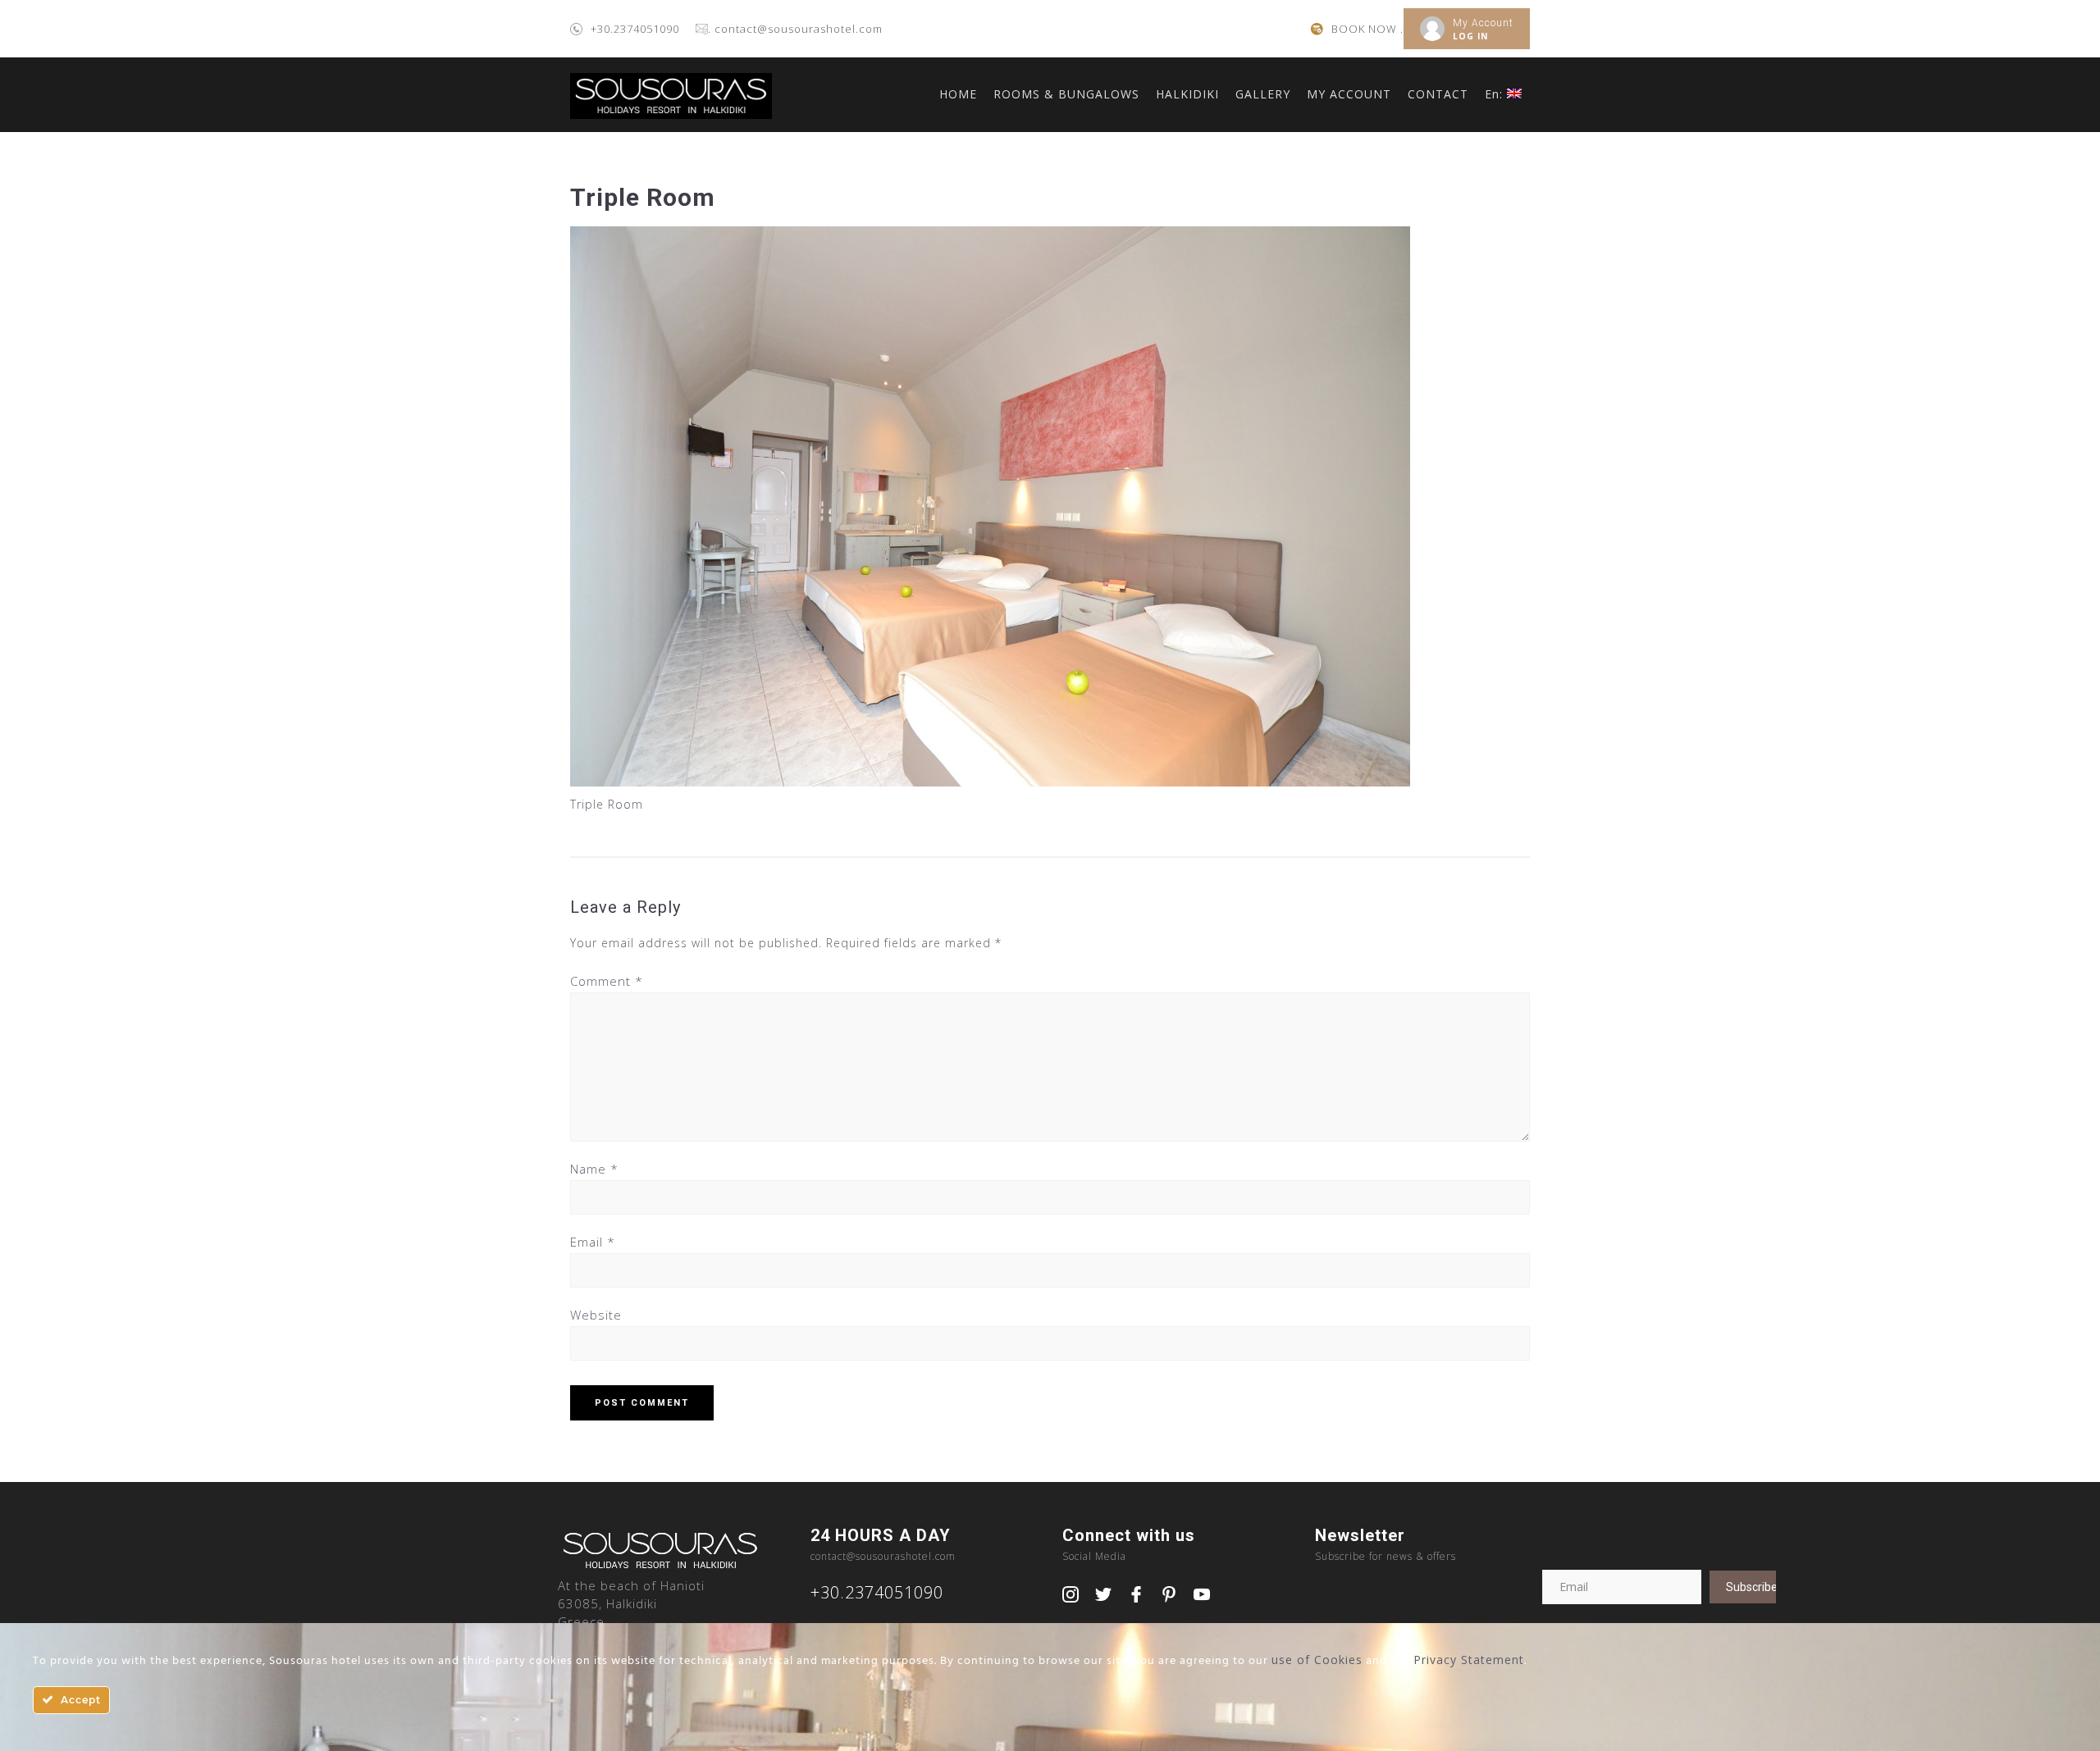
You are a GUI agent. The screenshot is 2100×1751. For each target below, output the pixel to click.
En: (1496, 94)
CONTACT (1438, 94)
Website (596, 1315)
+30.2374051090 (635, 29)
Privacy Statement (1469, 1660)
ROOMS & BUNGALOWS (1066, 94)
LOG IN (1470, 36)
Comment (607, 981)
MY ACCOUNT (1349, 94)
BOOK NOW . (1367, 29)
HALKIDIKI (1187, 94)
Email (593, 1242)
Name (594, 1169)
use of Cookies (1317, 1660)
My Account (1483, 23)
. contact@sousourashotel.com (795, 29)
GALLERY (1263, 94)
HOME (958, 94)
